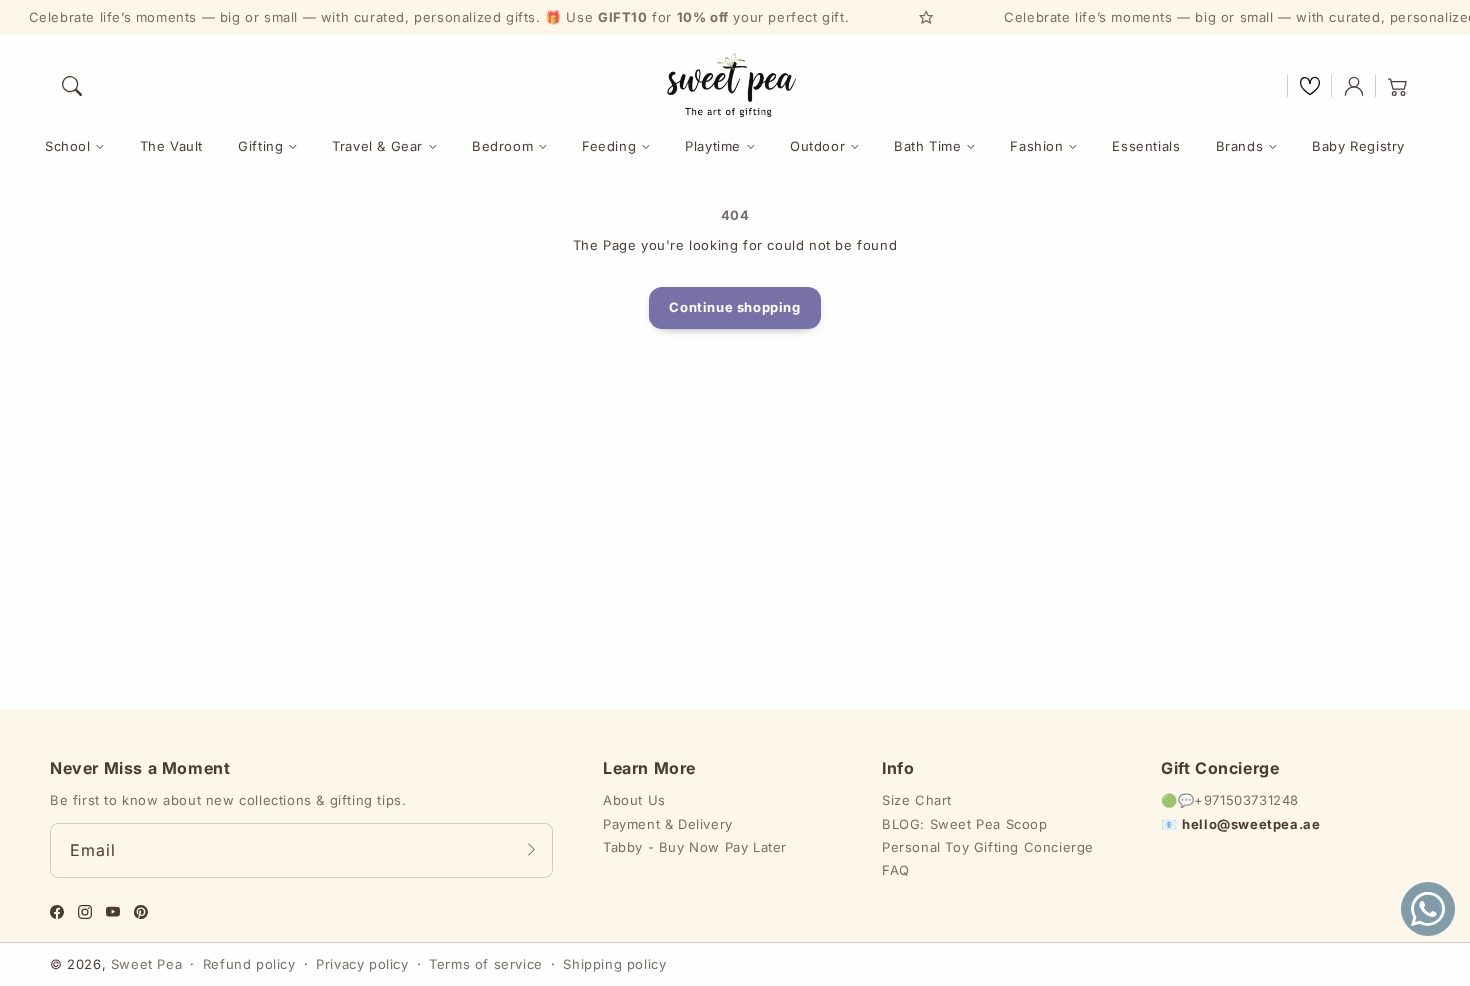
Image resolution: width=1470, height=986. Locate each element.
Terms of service (486, 964)
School (68, 146)
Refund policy (249, 964)
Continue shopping (734, 307)
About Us (634, 800)
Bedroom (502, 146)
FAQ (896, 870)
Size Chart (917, 800)
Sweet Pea (146, 964)
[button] (72, 86)
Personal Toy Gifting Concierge (988, 847)
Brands (1240, 146)
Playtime (713, 146)
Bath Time (927, 146)
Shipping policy (614, 964)
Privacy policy (362, 964)
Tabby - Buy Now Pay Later (695, 847)
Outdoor (817, 146)
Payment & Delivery (668, 824)
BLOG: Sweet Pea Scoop (965, 824)
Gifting (260, 146)
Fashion (1036, 146)
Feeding (609, 146)
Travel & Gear (377, 146)
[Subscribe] (531, 850)
